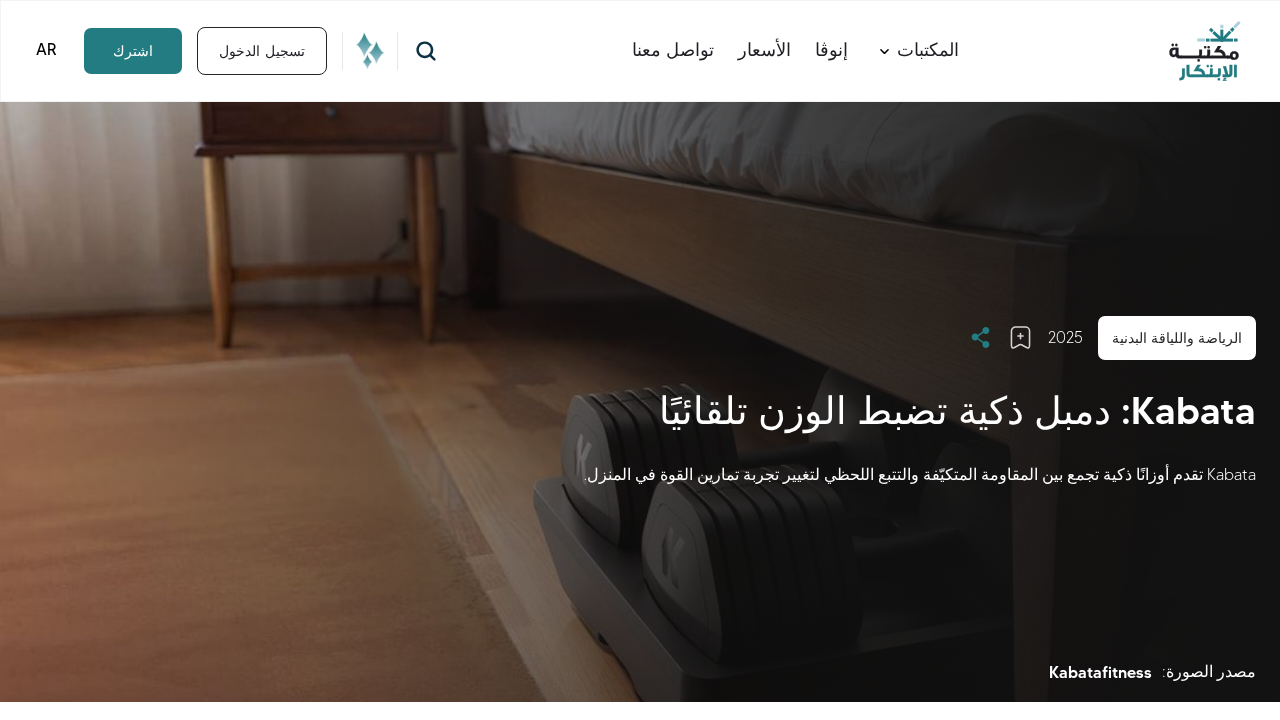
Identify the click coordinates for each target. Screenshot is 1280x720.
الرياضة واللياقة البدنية (1177, 338)
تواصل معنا (673, 50)
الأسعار (764, 50)
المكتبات (928, 50)
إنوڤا (831, 50)
